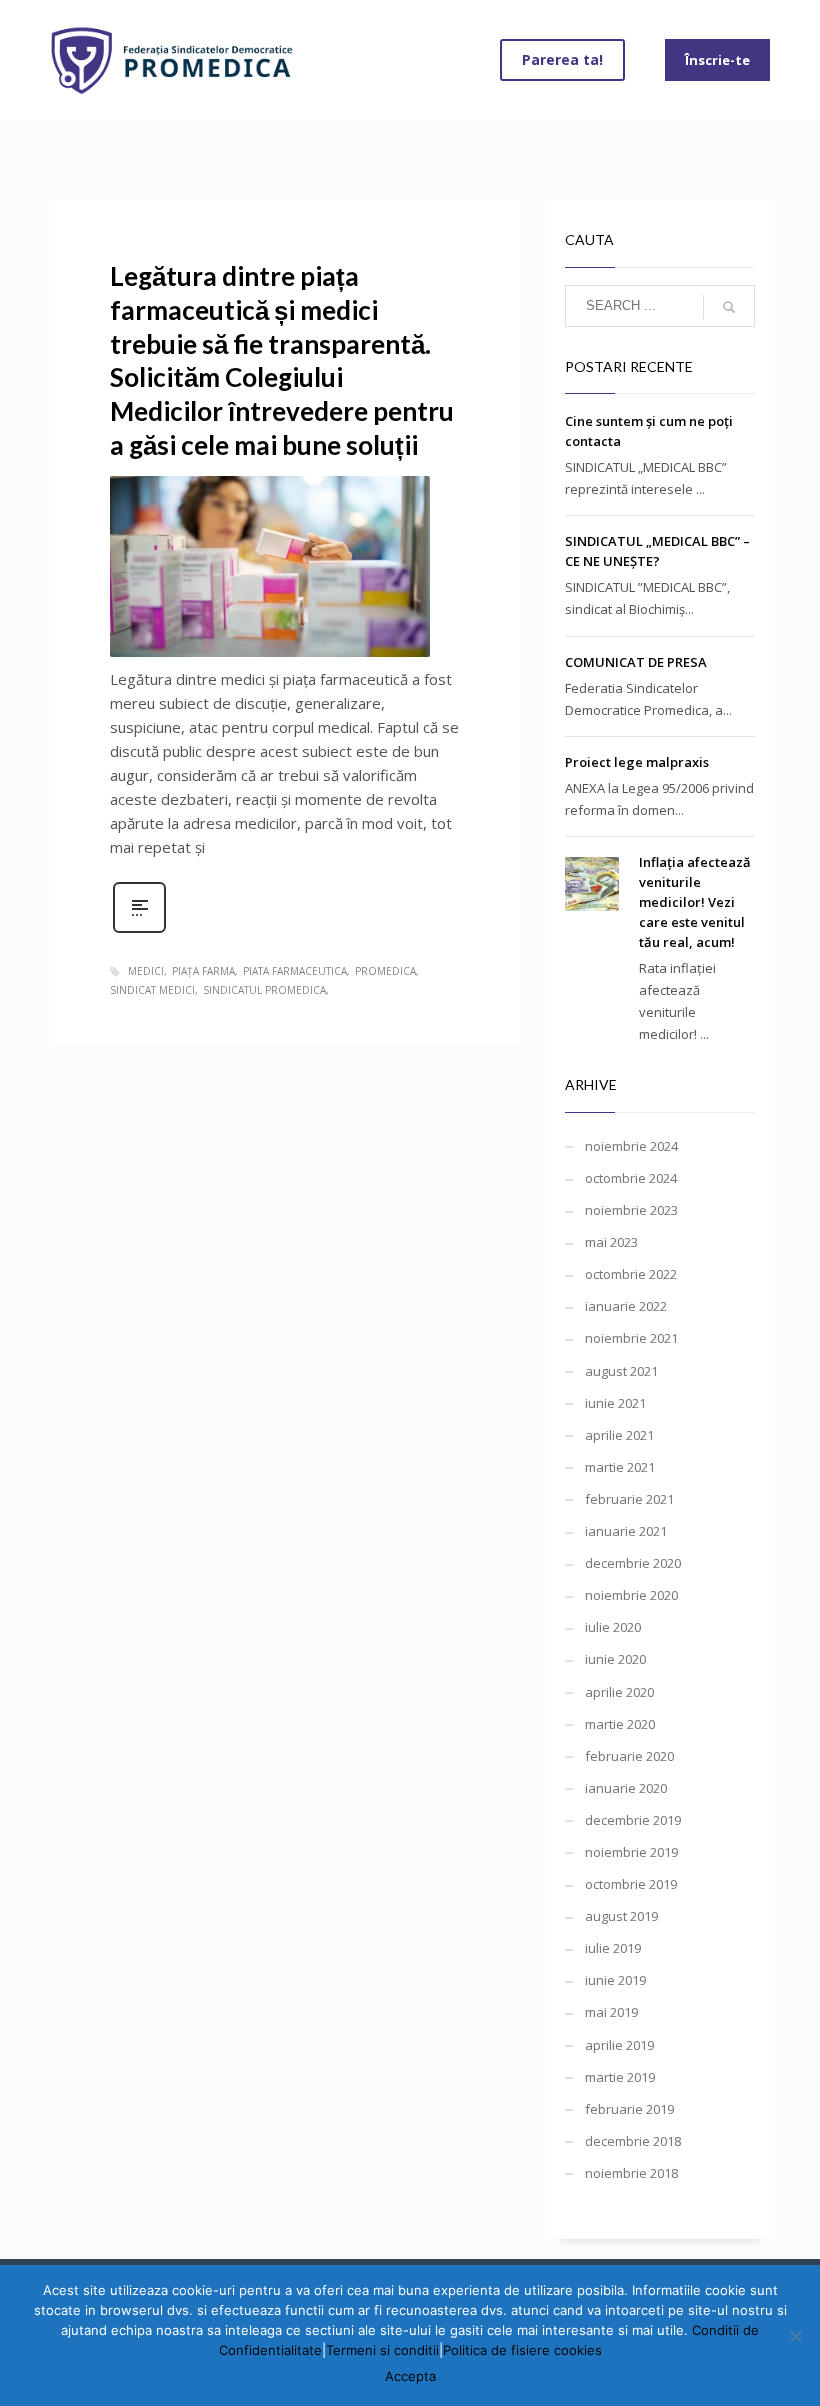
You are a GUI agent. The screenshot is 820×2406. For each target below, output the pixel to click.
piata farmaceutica (295, 971)
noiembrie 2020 (631, 1595)
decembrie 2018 (633, 2141)
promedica (385, 971)
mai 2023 (611, 1242)
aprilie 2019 (619, 2045)
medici (146, 971)
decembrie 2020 (633, 1563)
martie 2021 (620, 1467)
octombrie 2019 (631, 1884)
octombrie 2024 (631, 1178)
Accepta (410, 2376)
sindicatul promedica (264, 990)
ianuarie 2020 (626, 1788)
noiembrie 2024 (631, 1146)
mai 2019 (611, 2012)
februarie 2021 (629, 1499)
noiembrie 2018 (631, 2173)
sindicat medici (152, 990)
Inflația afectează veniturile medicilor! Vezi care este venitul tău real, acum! (695, 902)
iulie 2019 (613, 1948)
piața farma (203, 971)
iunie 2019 (615, 1980)
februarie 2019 (629, 2109)
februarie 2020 (629, 1756)
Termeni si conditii (382, 2350)
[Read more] (139, 930)
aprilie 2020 (619, 1692)
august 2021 (621, 1371)
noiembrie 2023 (631, 1210)
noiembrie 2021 (631, 1338)
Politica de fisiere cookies (522, 2350)
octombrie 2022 (631, 1274)
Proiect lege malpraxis (637, 762)
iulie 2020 (613, 1627)
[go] (729, 307)
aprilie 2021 (619, 1435)
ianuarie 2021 (626, 1531)
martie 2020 (620, 1724)
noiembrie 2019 (631, 1852)
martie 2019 (620, 2077)
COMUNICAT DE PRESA (636, 662)
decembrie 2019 (633, 1820)
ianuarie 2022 (626, 1306)
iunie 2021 (615, 1403)
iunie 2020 (615, 1659)
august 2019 (621, 1916)
